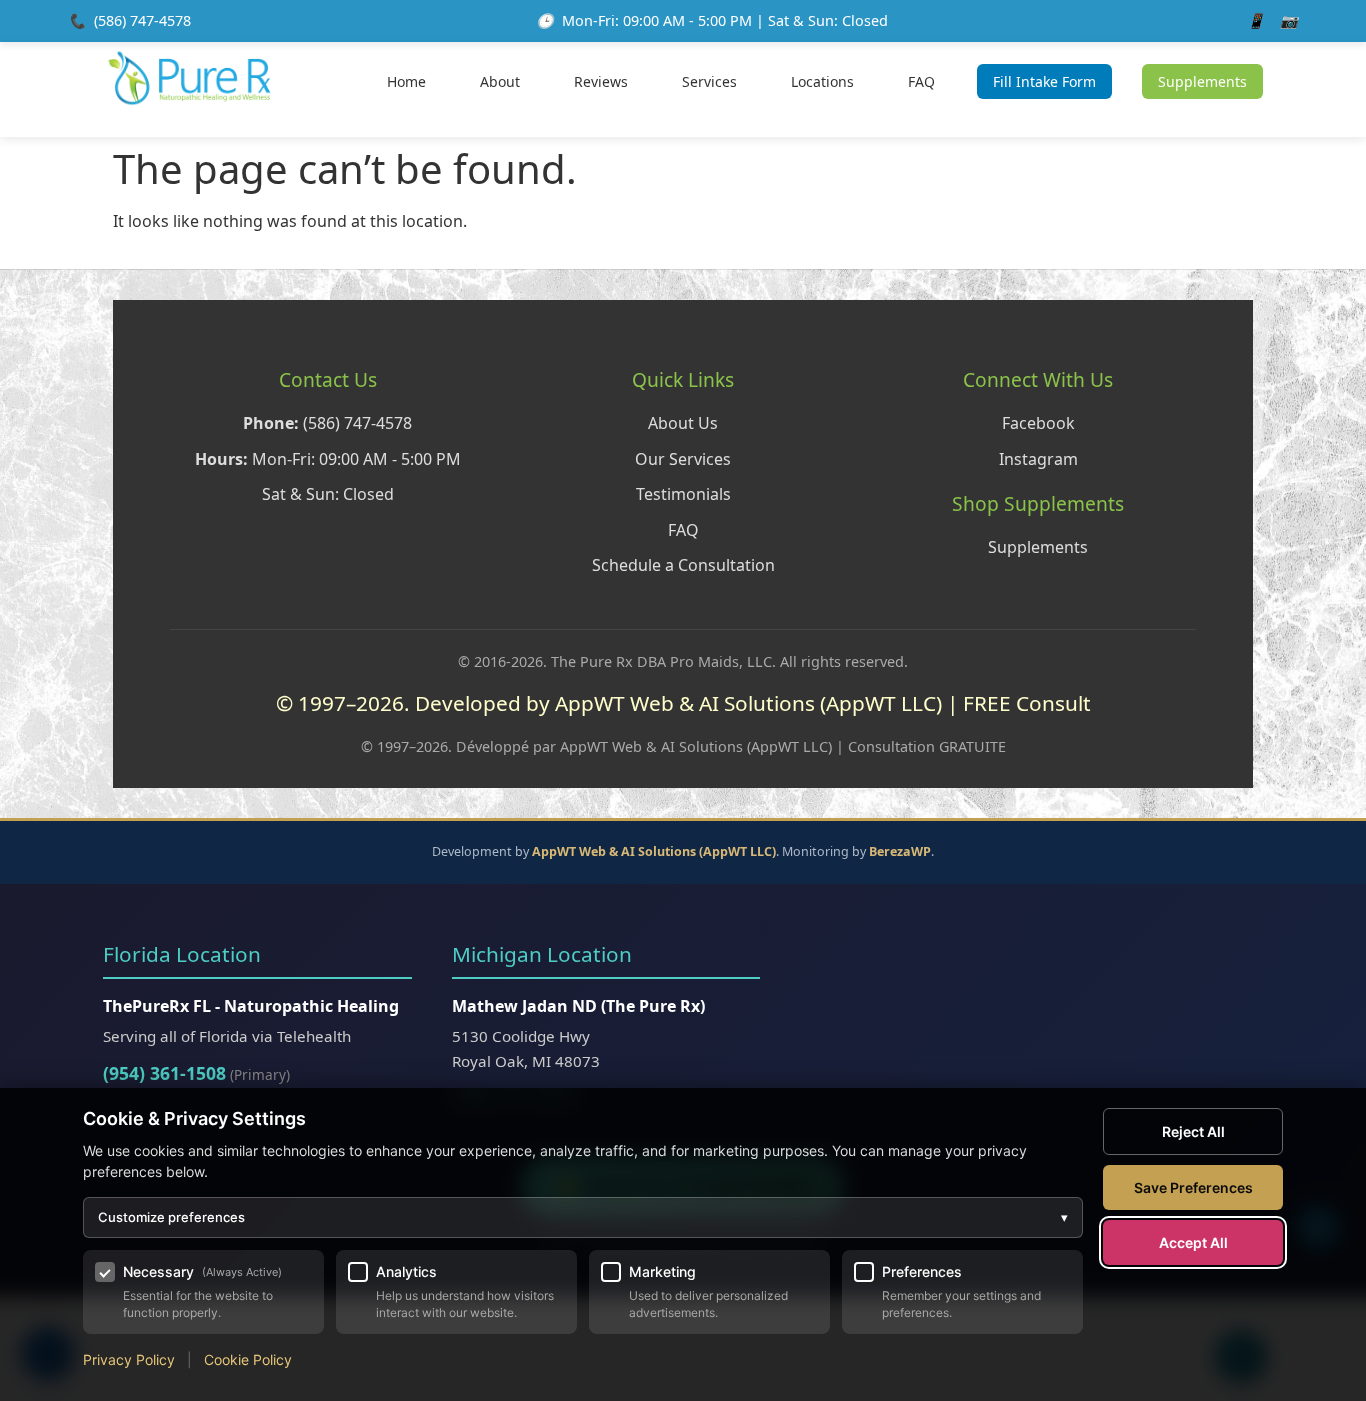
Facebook (1038, 423)
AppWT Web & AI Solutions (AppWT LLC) (654, 851)
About (500, 81)
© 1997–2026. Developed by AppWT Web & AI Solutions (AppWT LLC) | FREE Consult (683, 703)
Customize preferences (583, 1217)
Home (406, 81)
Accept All (1193, 1242)
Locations (822, 81)
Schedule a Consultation (683, 565)
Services (709, 81)
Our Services (683, 459)
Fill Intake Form (1044, 81)
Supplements (1202, 81)
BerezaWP (900, 851)
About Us (683, 423)
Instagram (1038, 459)
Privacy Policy (129, 1359)
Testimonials (683, 494)
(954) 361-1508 (164, 1073)
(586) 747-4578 (142, 20)
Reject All (1193, 1131)
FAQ (921, 81)
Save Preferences (1193, 1187)
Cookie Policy (248, 1359)
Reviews (601, 81)
